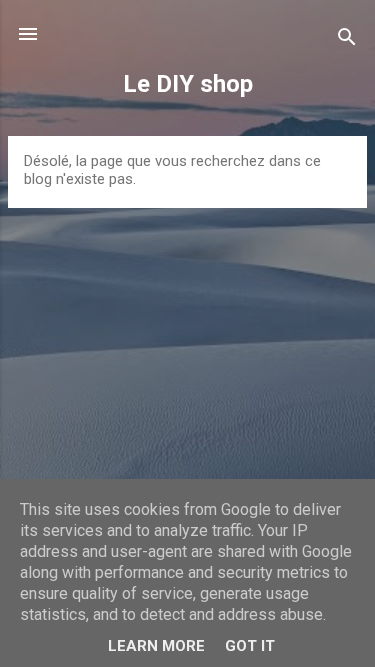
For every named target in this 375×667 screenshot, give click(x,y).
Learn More (156, 646)
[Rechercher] (347, 40)
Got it (250, 646)
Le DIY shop (188, 84)
